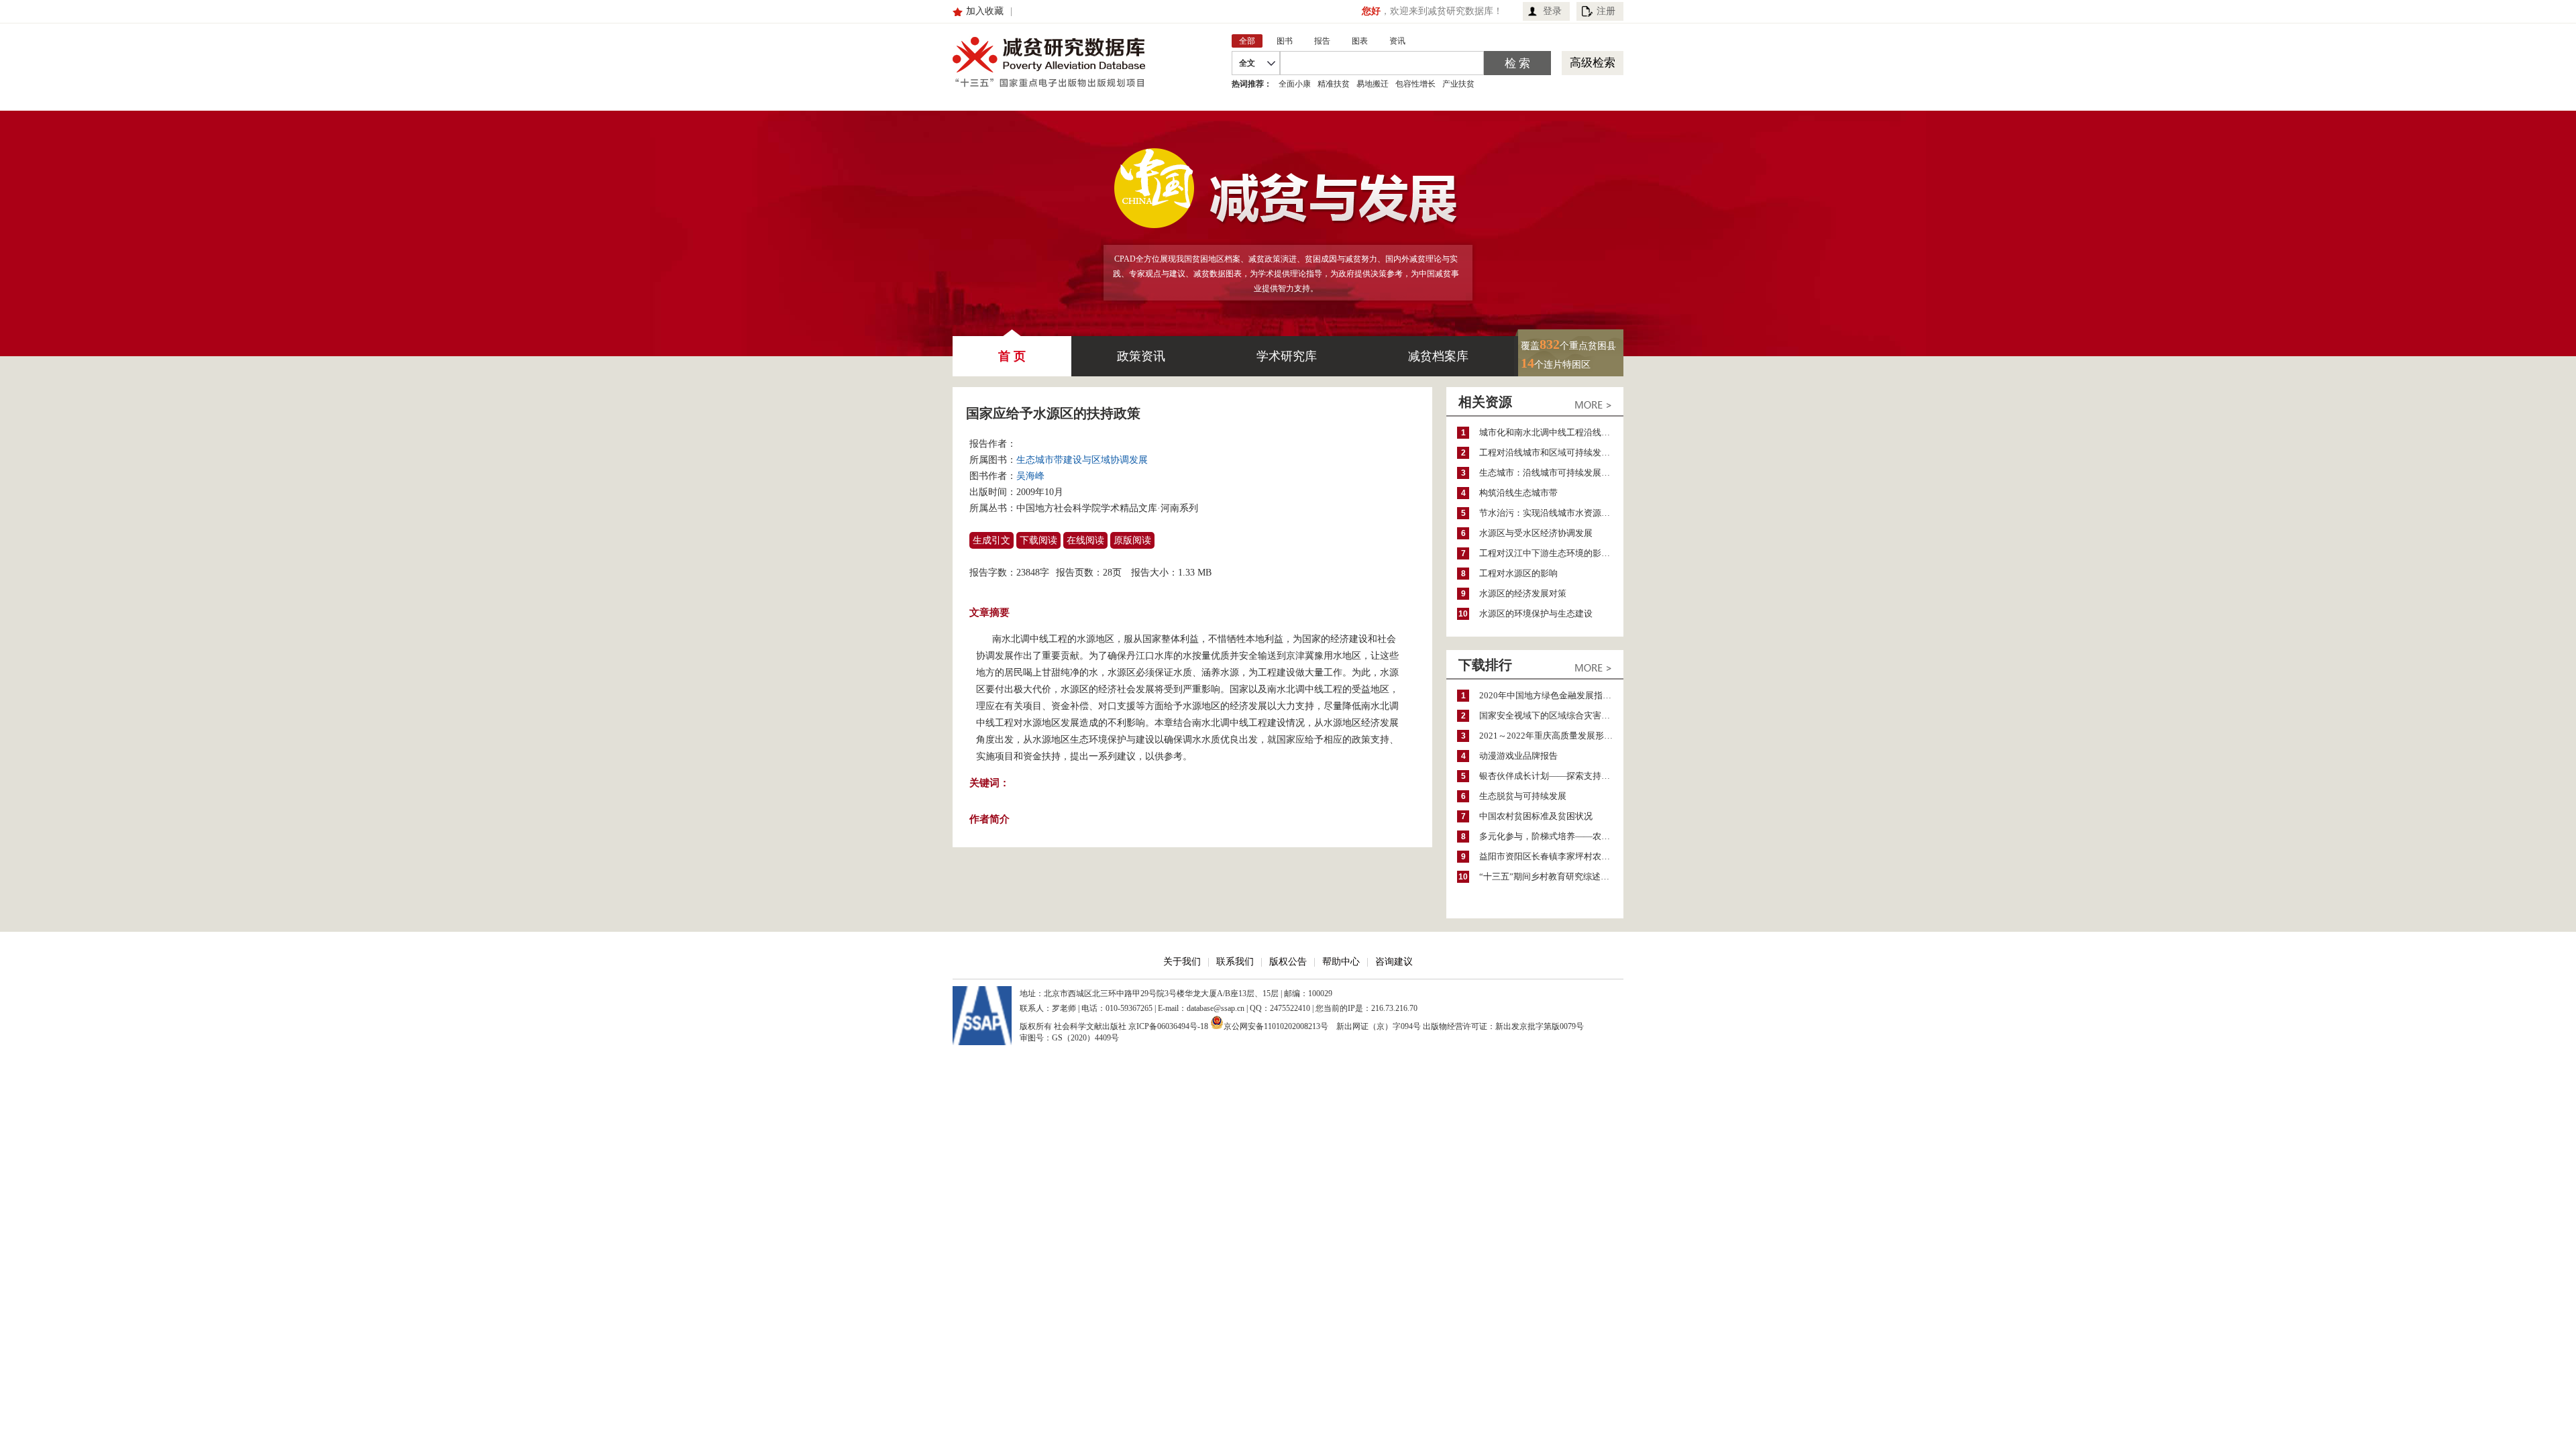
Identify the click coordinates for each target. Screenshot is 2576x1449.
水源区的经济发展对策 (1523, 593)
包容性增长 (1415, 84)
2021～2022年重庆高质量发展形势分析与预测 (1551, 736)
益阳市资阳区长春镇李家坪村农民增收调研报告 (1551, 856)
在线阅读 (1085, 540)
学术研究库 (1287, 356)
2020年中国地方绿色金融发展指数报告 (1551, 695)
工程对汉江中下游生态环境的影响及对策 (1551, 553)
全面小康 (1295, 84)
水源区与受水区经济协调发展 (1536, 533)
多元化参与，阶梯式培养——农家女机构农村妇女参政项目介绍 (1551, 836)
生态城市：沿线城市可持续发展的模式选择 (1551, 473)
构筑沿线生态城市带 (1518, 493)
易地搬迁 (1373, 84)
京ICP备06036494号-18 (1168, 1026)
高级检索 (1593, 63)
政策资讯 (1141, 356)
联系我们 (1235, 962)
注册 (1606, 11)
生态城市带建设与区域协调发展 (1082, 460)
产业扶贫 (1458, 84)
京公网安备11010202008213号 (1276, 1025)
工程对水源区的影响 (1518, 573)
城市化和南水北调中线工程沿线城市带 (1551, 432)
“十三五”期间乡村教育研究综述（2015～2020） (1551, 876)
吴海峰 (1030, 476)
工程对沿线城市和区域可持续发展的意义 (1551, 452)
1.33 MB (1195, 573)
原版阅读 (1132, 540)
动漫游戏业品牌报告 (1518, 756)
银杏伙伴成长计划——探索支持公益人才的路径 (1551, 776)
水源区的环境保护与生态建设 (1536, 613)
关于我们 (1182, 962)
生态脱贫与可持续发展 (1523, 796)
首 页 (1012, 356)
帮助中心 (1341, 962)
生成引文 (991, 540)
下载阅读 (1038, 540)
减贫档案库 (1438, 356)
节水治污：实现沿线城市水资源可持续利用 (1551, 513)
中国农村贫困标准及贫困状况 (1536, 816)
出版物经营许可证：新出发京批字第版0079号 (1503, 1026)
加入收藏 (985, 11)
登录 (1552, 11)
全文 (1247, 63)
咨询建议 (1394, 962)
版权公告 (1288, 962)
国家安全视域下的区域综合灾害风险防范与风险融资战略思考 (1551, 715)
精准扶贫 (1334, 84)
